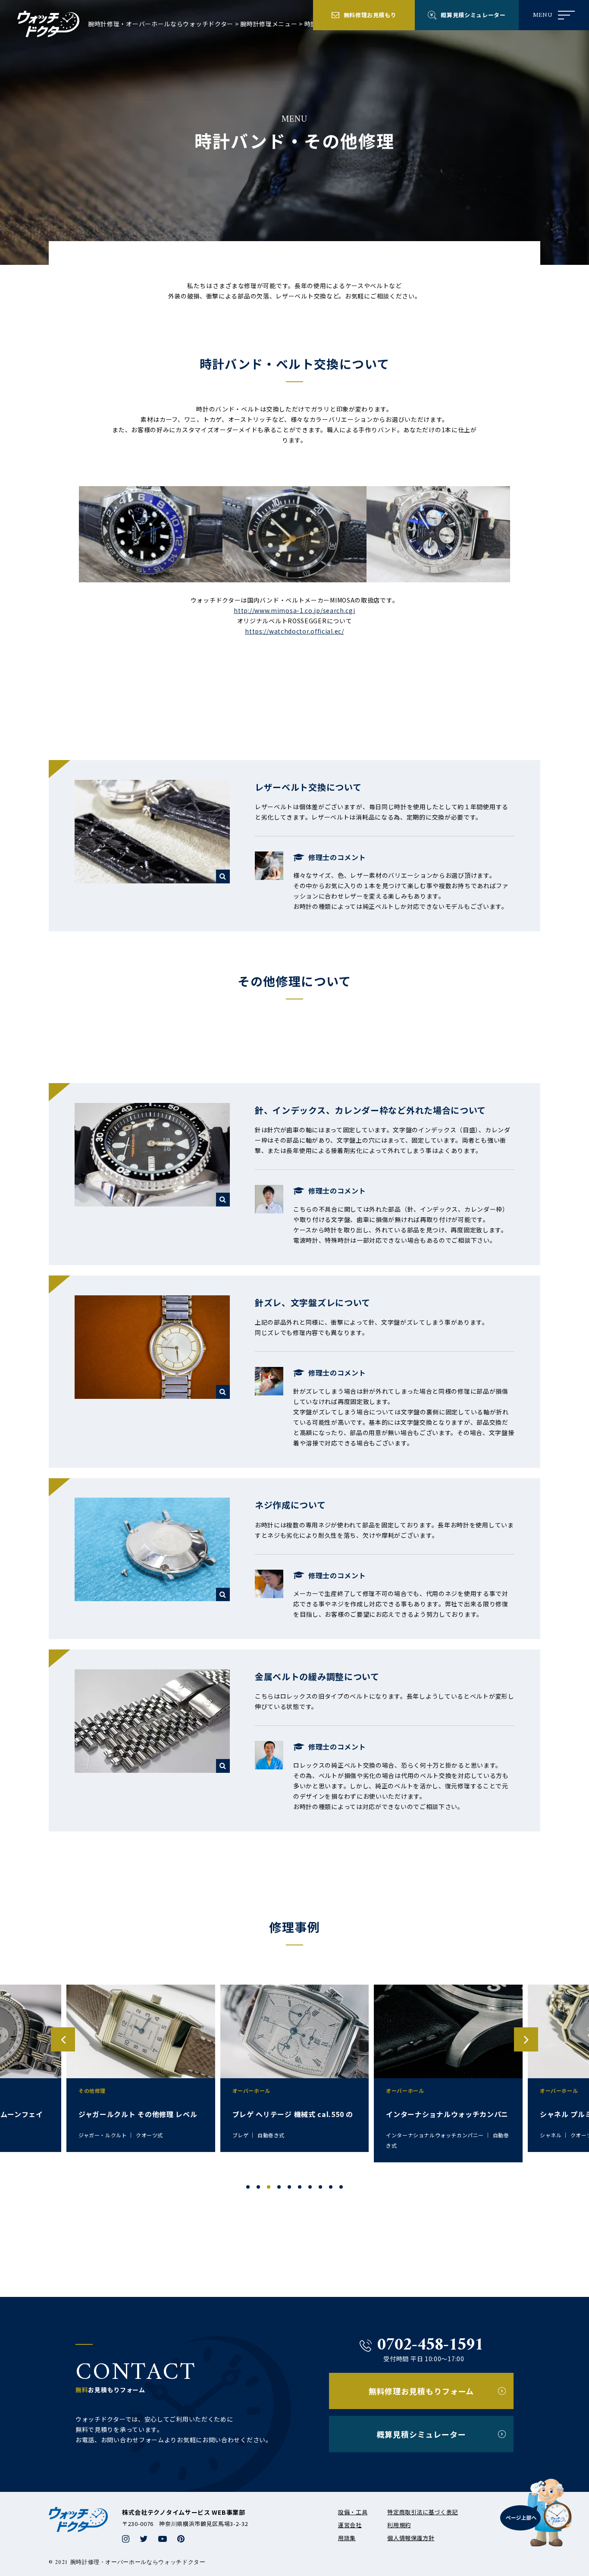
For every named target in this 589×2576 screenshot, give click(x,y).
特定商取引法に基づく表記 (423, 2512)
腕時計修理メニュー (269, 24)
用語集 (347, 2538)
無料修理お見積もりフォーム (421, 2391)
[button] (248, 2187)
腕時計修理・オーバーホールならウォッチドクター (161, 24)
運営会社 (350, 2525)
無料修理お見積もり (370, 15)
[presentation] (63, 2039)
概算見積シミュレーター (473, 15)
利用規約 (399, 2525)
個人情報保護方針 (411, 2538)
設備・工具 (353, 2512)
